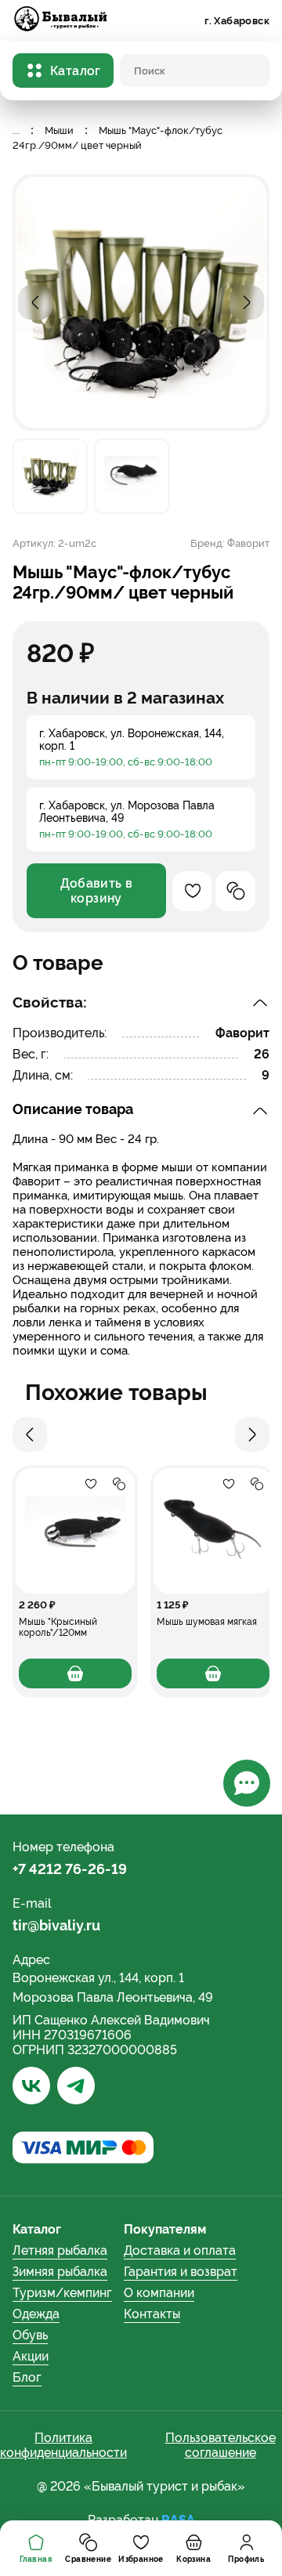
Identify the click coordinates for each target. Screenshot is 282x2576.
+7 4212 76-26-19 (70, 1869)
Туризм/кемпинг (62, 2293)
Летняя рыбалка (60, 2250)
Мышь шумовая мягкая (207, 1622)
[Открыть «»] (75, 1531)
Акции (31, 2356)
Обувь (30, 2335)
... (16, 130)
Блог (27, 2377)
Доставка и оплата (180, 2250)
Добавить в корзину (97, 891)
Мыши (59, 130)
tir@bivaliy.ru (56, 1925)
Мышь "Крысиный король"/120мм (58, 1627)
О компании (159, 2293)
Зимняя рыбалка (60, 2272)
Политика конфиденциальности (63, 2445)
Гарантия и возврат (181, 2272)
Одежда (36, 2314)
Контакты (152, 2314)
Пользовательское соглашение (221, 2445)
